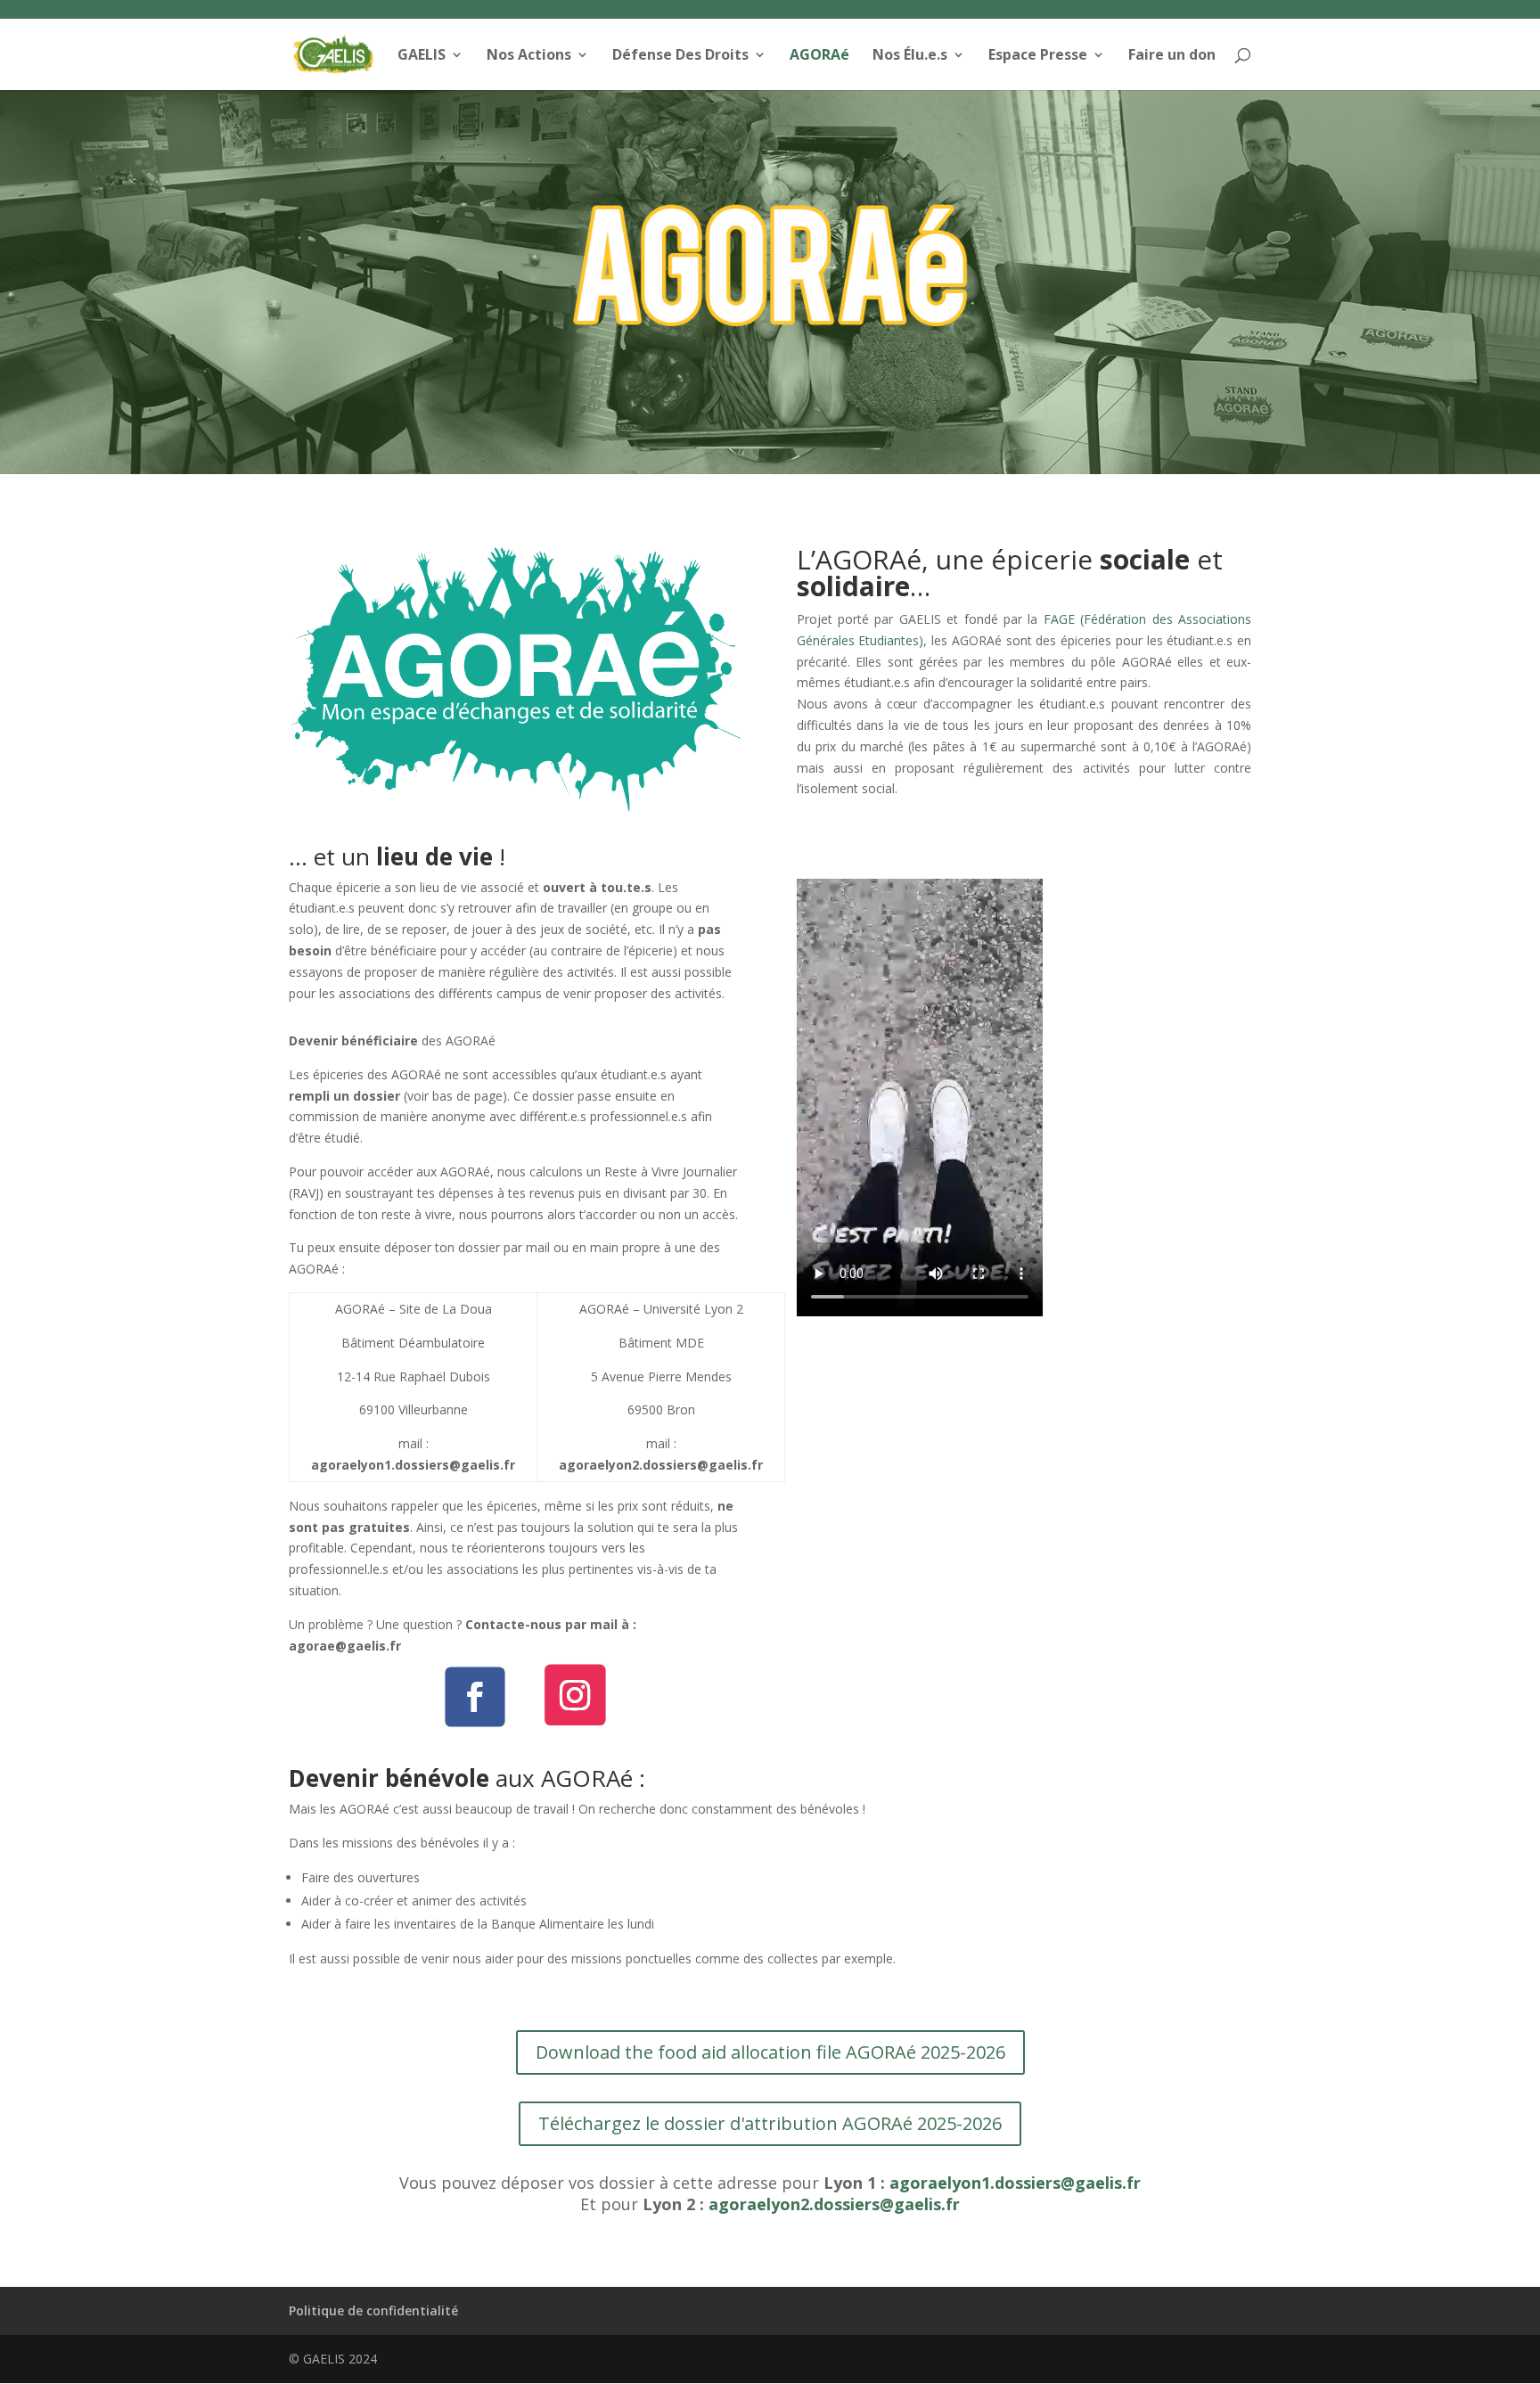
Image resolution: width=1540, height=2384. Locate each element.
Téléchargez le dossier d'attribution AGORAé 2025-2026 (770, 2123)
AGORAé (819, 56)
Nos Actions (529, 56)
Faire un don (1172, 56)
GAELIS (422, 56)
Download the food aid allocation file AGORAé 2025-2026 (770, 2052)
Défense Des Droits (680, 56)
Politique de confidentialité (373, 2310)
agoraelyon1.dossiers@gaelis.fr (1015, 2183)
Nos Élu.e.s (910, 56)
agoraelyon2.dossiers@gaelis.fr (834, 2204)
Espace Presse (1038, 56)
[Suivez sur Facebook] (475, 1696)
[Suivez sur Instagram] (575, 1695)
